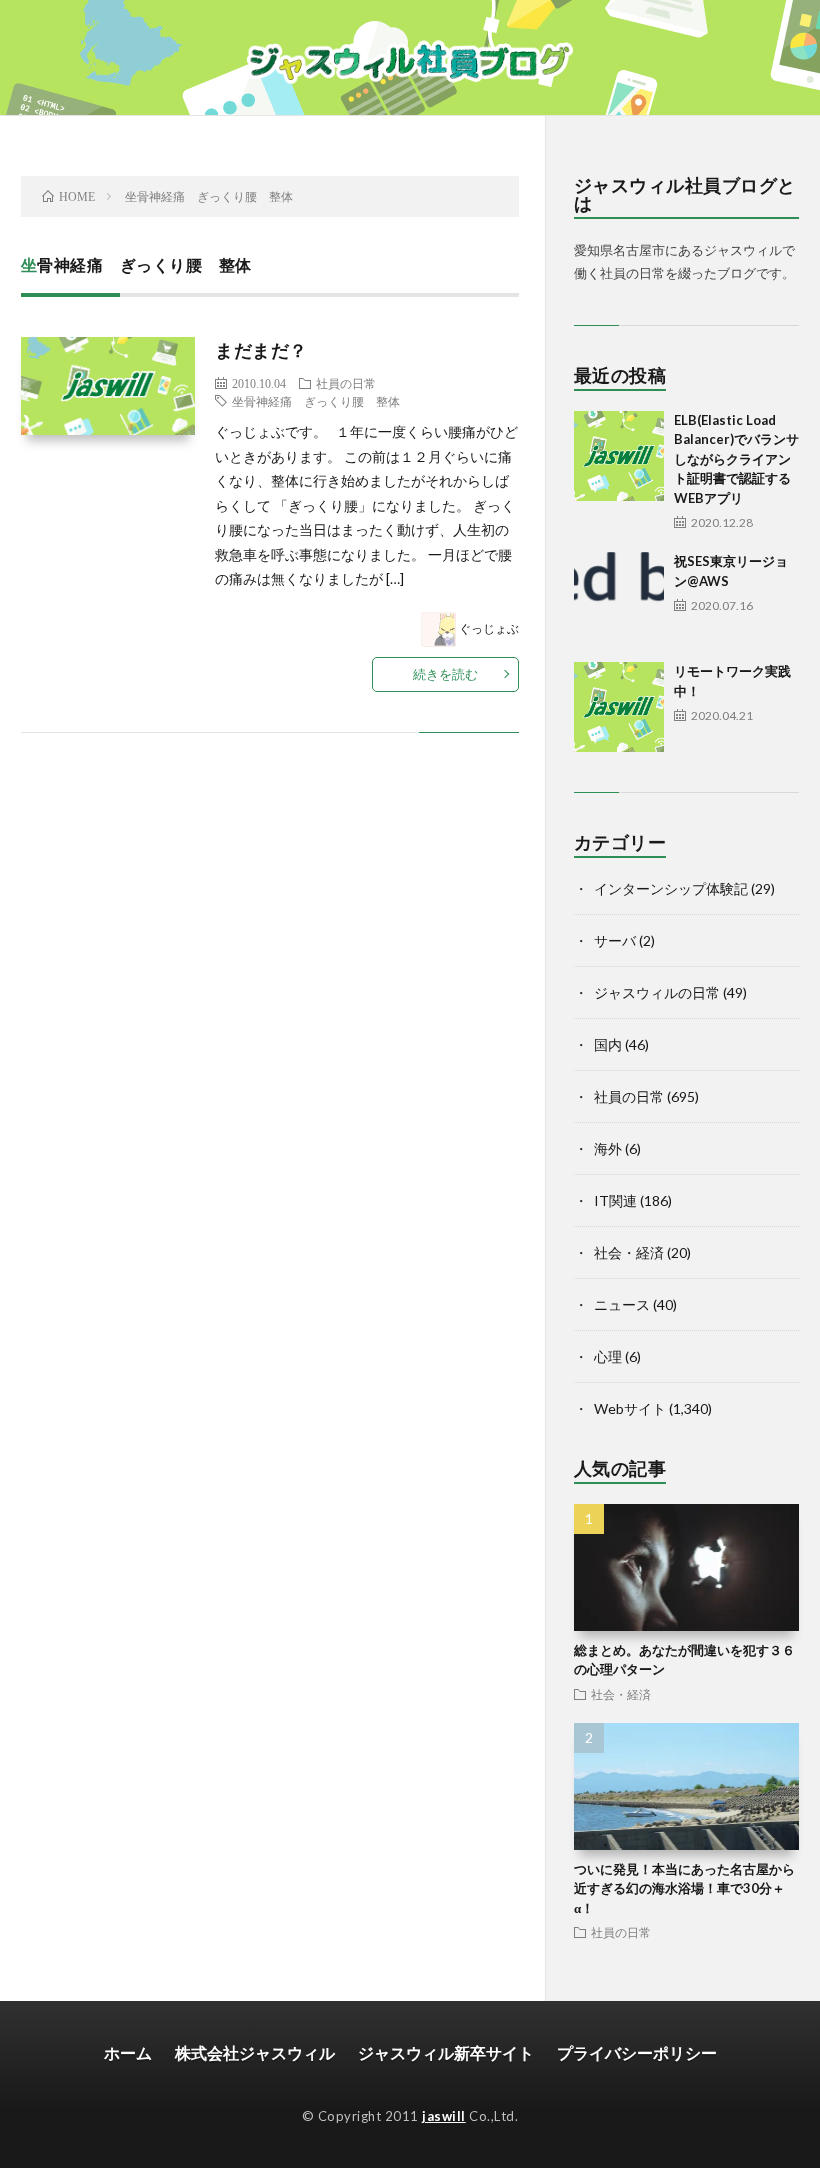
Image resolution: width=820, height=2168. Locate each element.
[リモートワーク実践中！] (619, 707)
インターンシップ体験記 (671, 888)
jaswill (444, 2116)
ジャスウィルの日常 (657, 992)
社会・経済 (629, 1252)
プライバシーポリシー (637, 2052)
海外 (608, 1148)
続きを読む (445, 674)
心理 (608, 1356)
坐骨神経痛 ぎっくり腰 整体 (316, 401)
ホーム (128, 2052)
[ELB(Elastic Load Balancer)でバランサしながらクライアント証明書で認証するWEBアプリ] (619, 456)
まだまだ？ (261, 350)
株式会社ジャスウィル (255, 2052)
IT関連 (615, 1200)
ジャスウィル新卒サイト (446, 2052)
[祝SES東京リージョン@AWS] (619, 597)
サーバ (615, 940)
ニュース (622, 1304)
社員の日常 (346, 383)
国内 (608, 1044)
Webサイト (630, 1408)
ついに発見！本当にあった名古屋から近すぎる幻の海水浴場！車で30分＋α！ (684, 1888)
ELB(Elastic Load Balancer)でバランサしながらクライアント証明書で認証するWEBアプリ (736, 459)
